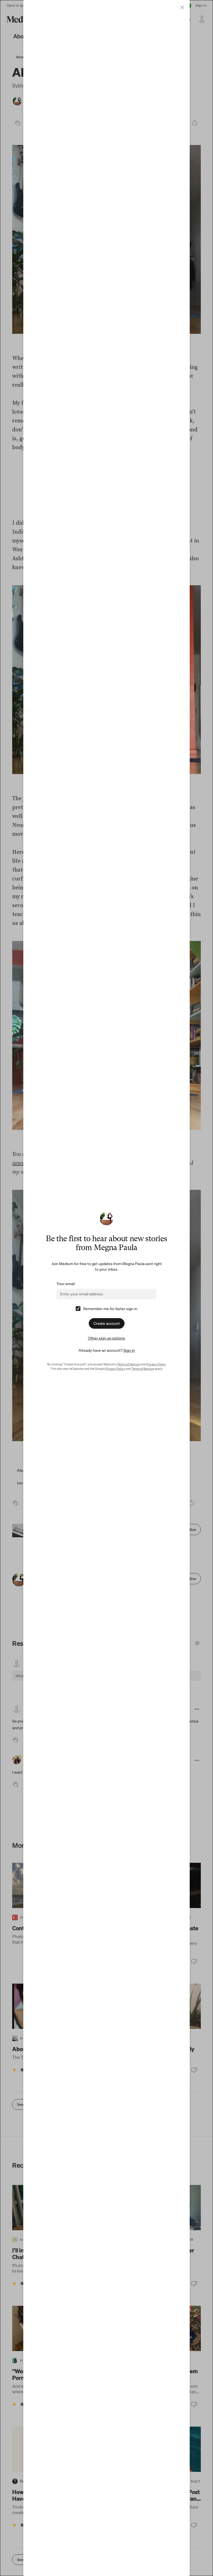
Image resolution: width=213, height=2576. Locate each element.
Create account (107, 1323)
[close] (182, 7)
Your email (66, 1284)
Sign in (129, 1350)
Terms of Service (129, 1364)
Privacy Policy (156, 1364)
